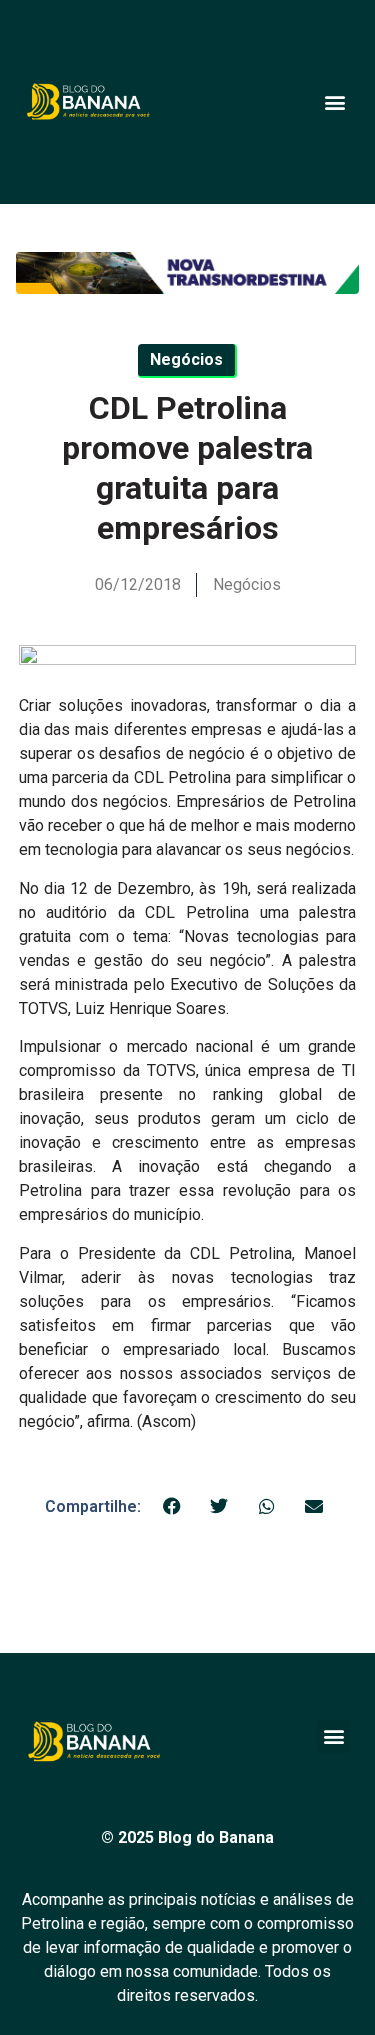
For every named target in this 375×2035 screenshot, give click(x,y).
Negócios (247, 584)
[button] (334, 101)
